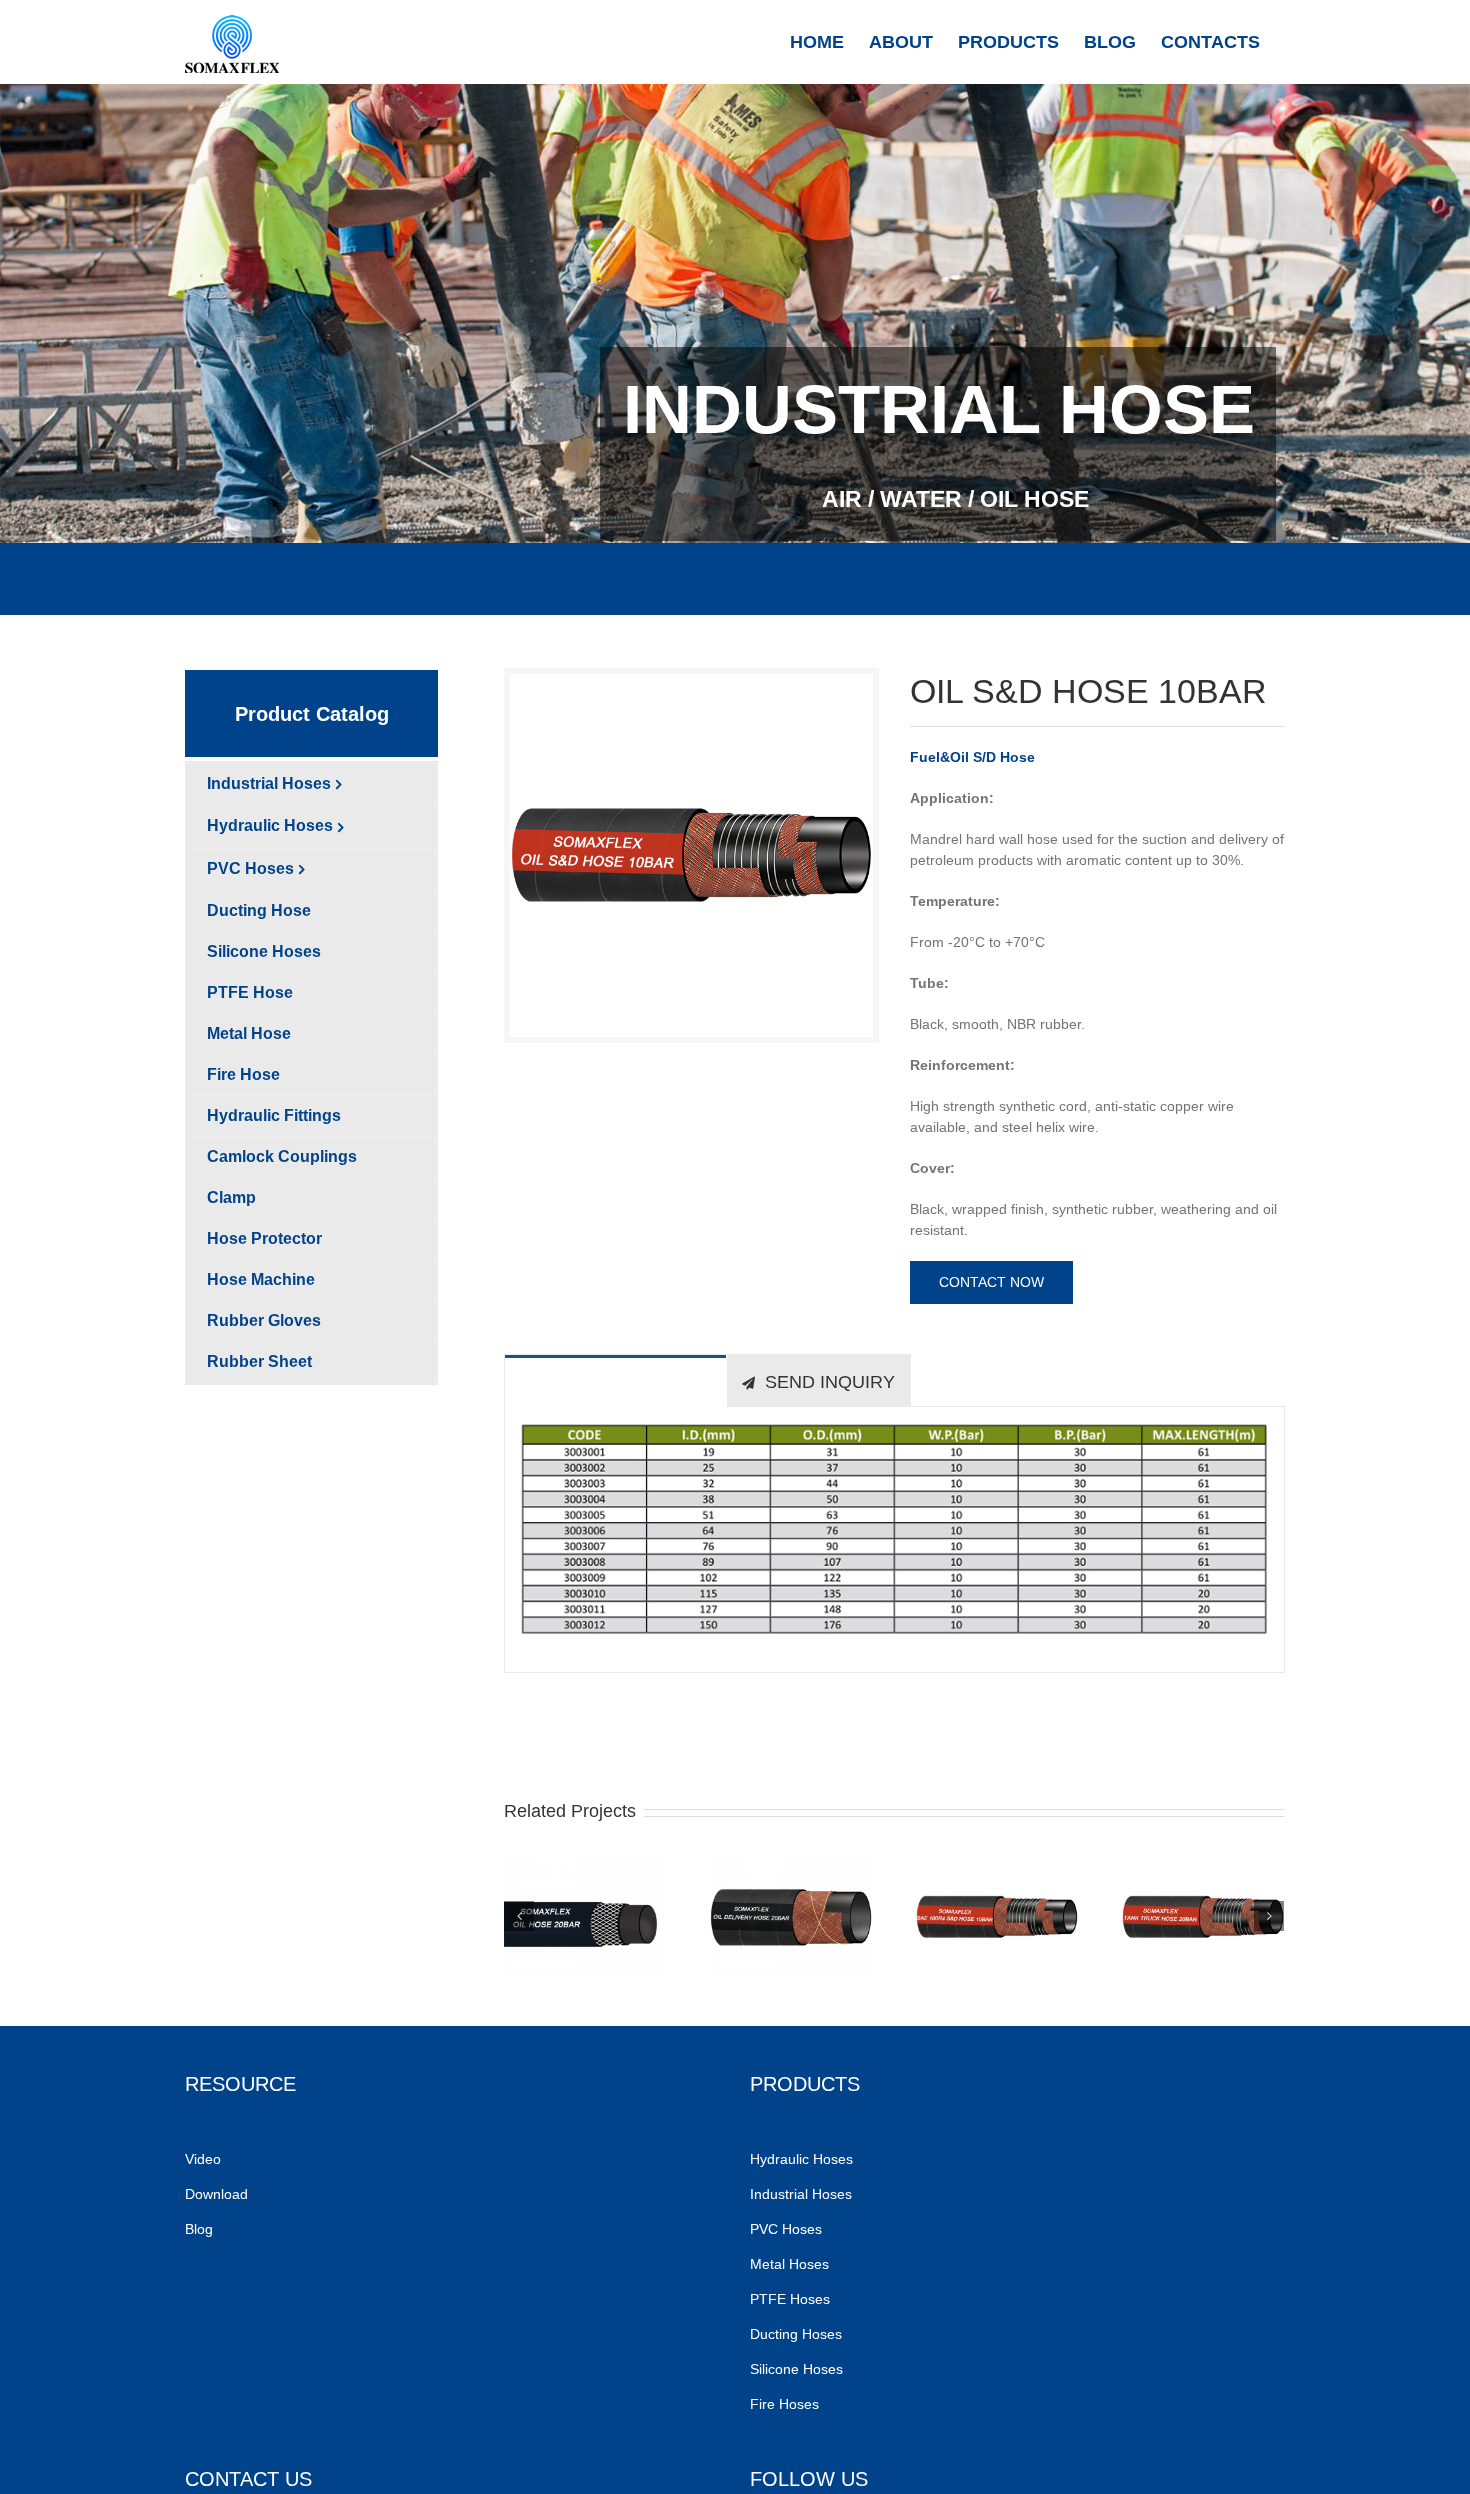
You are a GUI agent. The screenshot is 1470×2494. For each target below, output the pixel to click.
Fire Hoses (786, 2404)
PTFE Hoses (792, 2299)
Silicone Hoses (798, 2369)
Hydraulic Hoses (801, 2159)
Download (216, 2194)
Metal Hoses (789, 2264)
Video (203, 2159)
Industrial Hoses (803, 2194)
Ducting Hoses (798, 2334)
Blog (199, 2229)
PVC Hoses (786, 2229)
